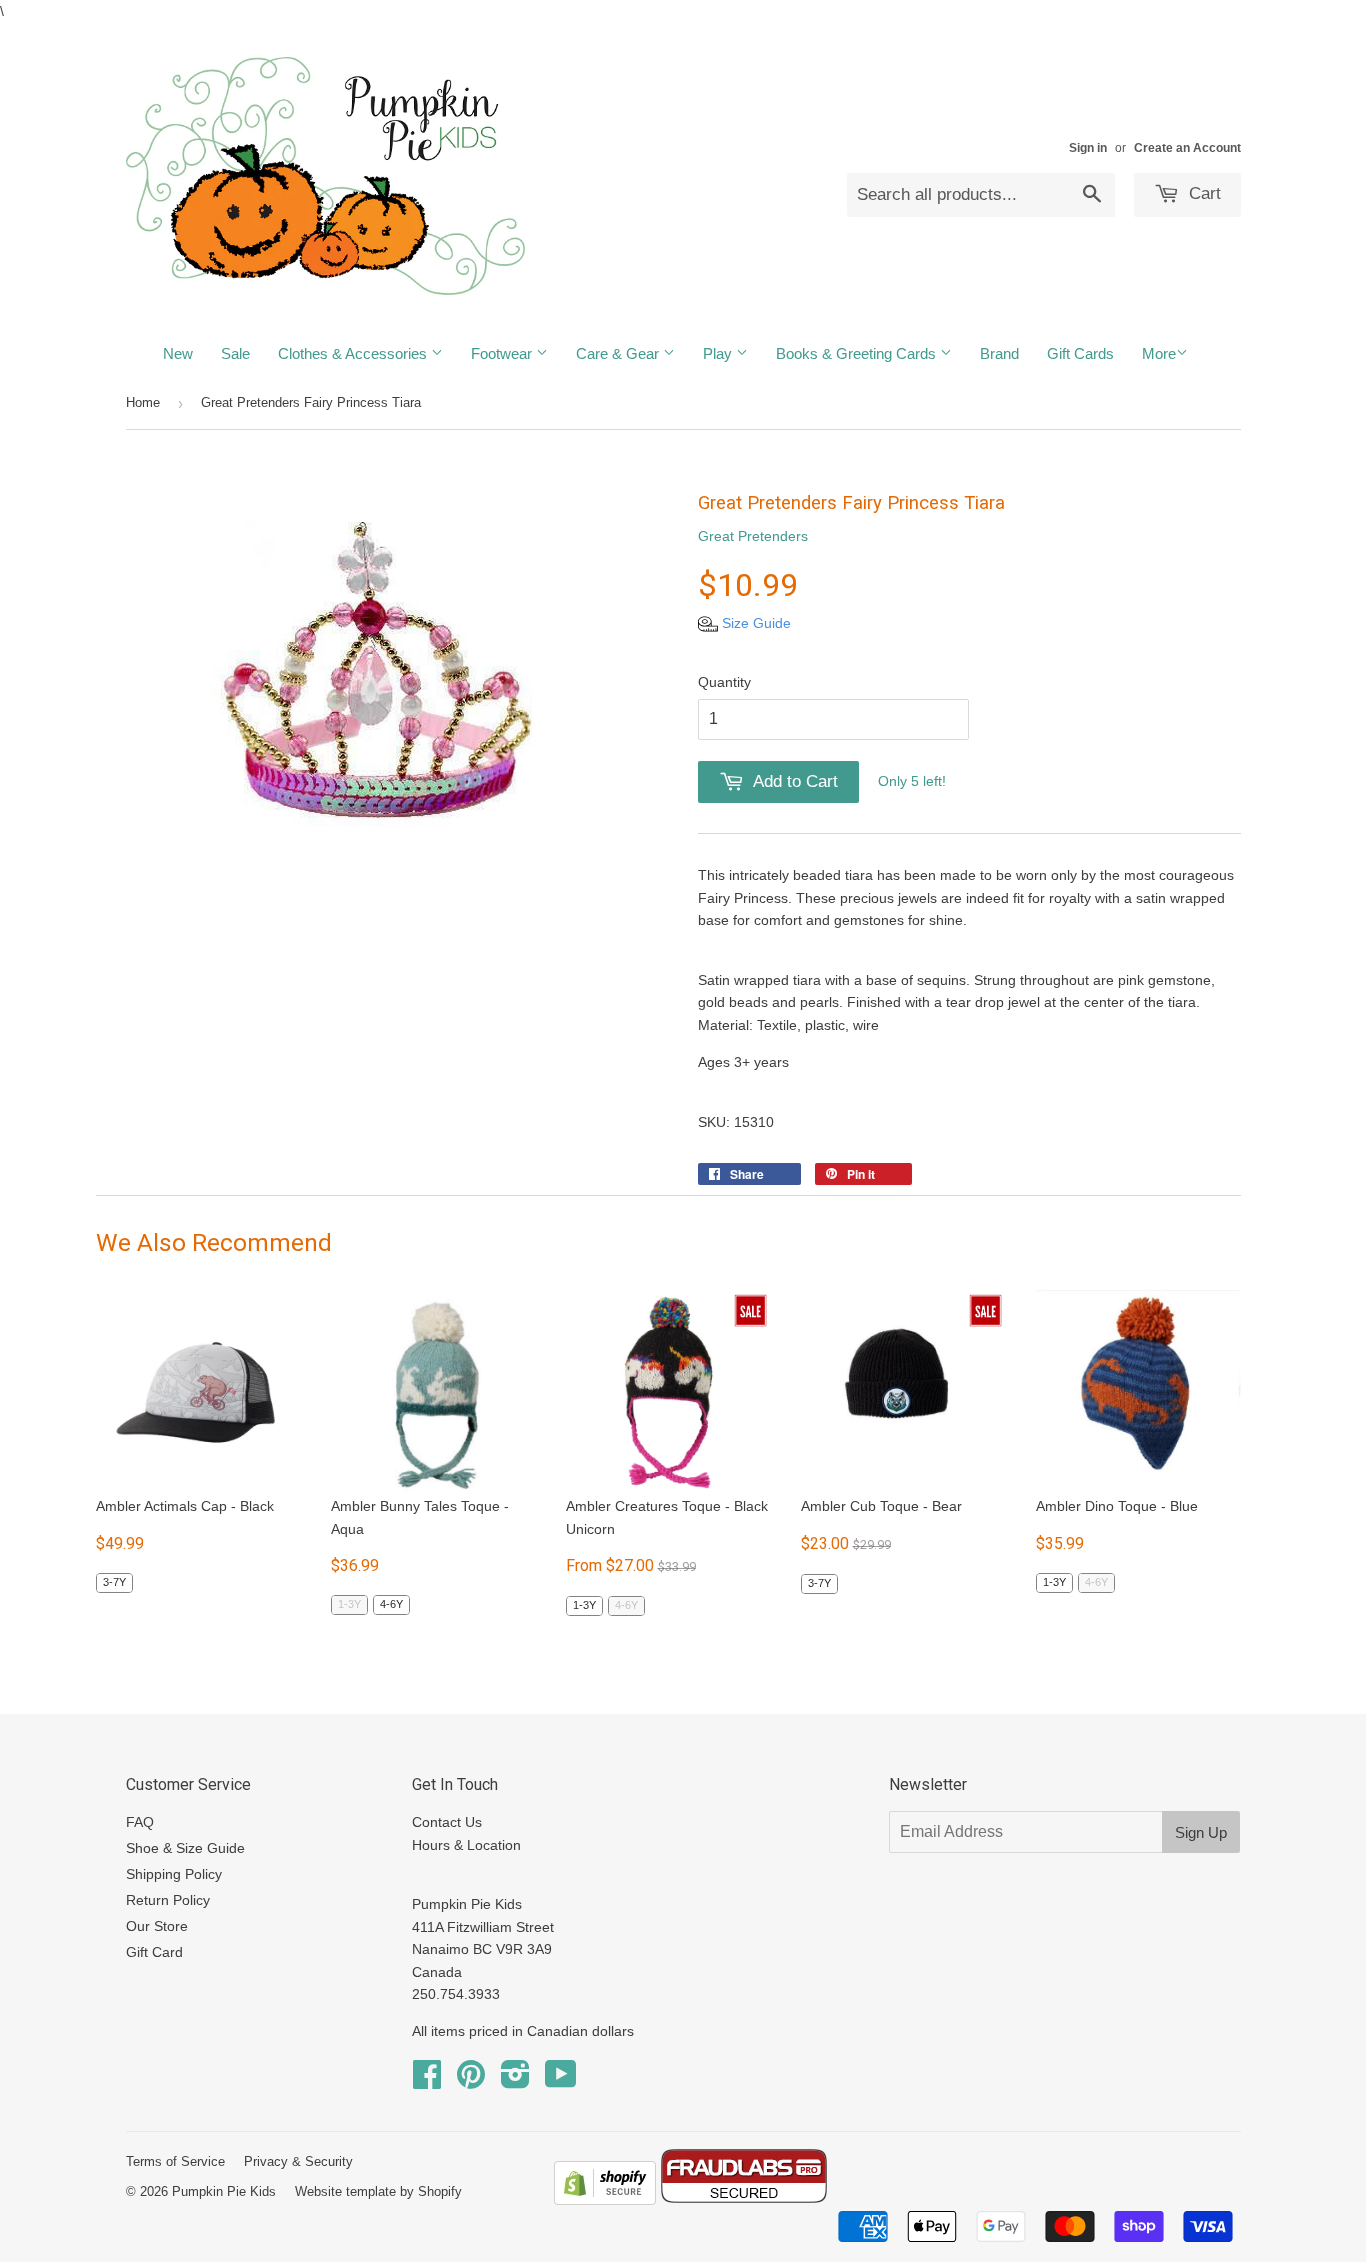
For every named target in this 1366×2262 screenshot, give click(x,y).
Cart (1202, 193)
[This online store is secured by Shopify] (605, 2200)
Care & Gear (619, 353)
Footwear (503, 353)
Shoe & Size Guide (185, 1848)
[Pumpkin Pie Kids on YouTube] (561, 2081)
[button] (744, 623)
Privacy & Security (298, 2161)
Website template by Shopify (378, 2191)
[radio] (114, 1583)
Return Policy (168, 1900)
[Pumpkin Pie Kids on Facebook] (427, 2081)
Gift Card (154, 1952)
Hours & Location (466, 1845)
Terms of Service (175, 2161)
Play (719, 353)
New (178, 353)
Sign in (1088, 148)
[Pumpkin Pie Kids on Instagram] (515, 2081)
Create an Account (1187, 148)
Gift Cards (1080, 353)
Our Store (157, 1926)
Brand (999, 353)
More (1159, 353)
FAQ (140, 1822)
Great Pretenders (753, 536)
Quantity (724, 682)
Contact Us (447, 1822)
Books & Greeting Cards (858, 353)
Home (143, 402)
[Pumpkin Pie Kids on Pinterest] (471, 2081)
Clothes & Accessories (354, 353)
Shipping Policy (174, 1874)
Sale (235, 353)
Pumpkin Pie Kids (224, 2191)
